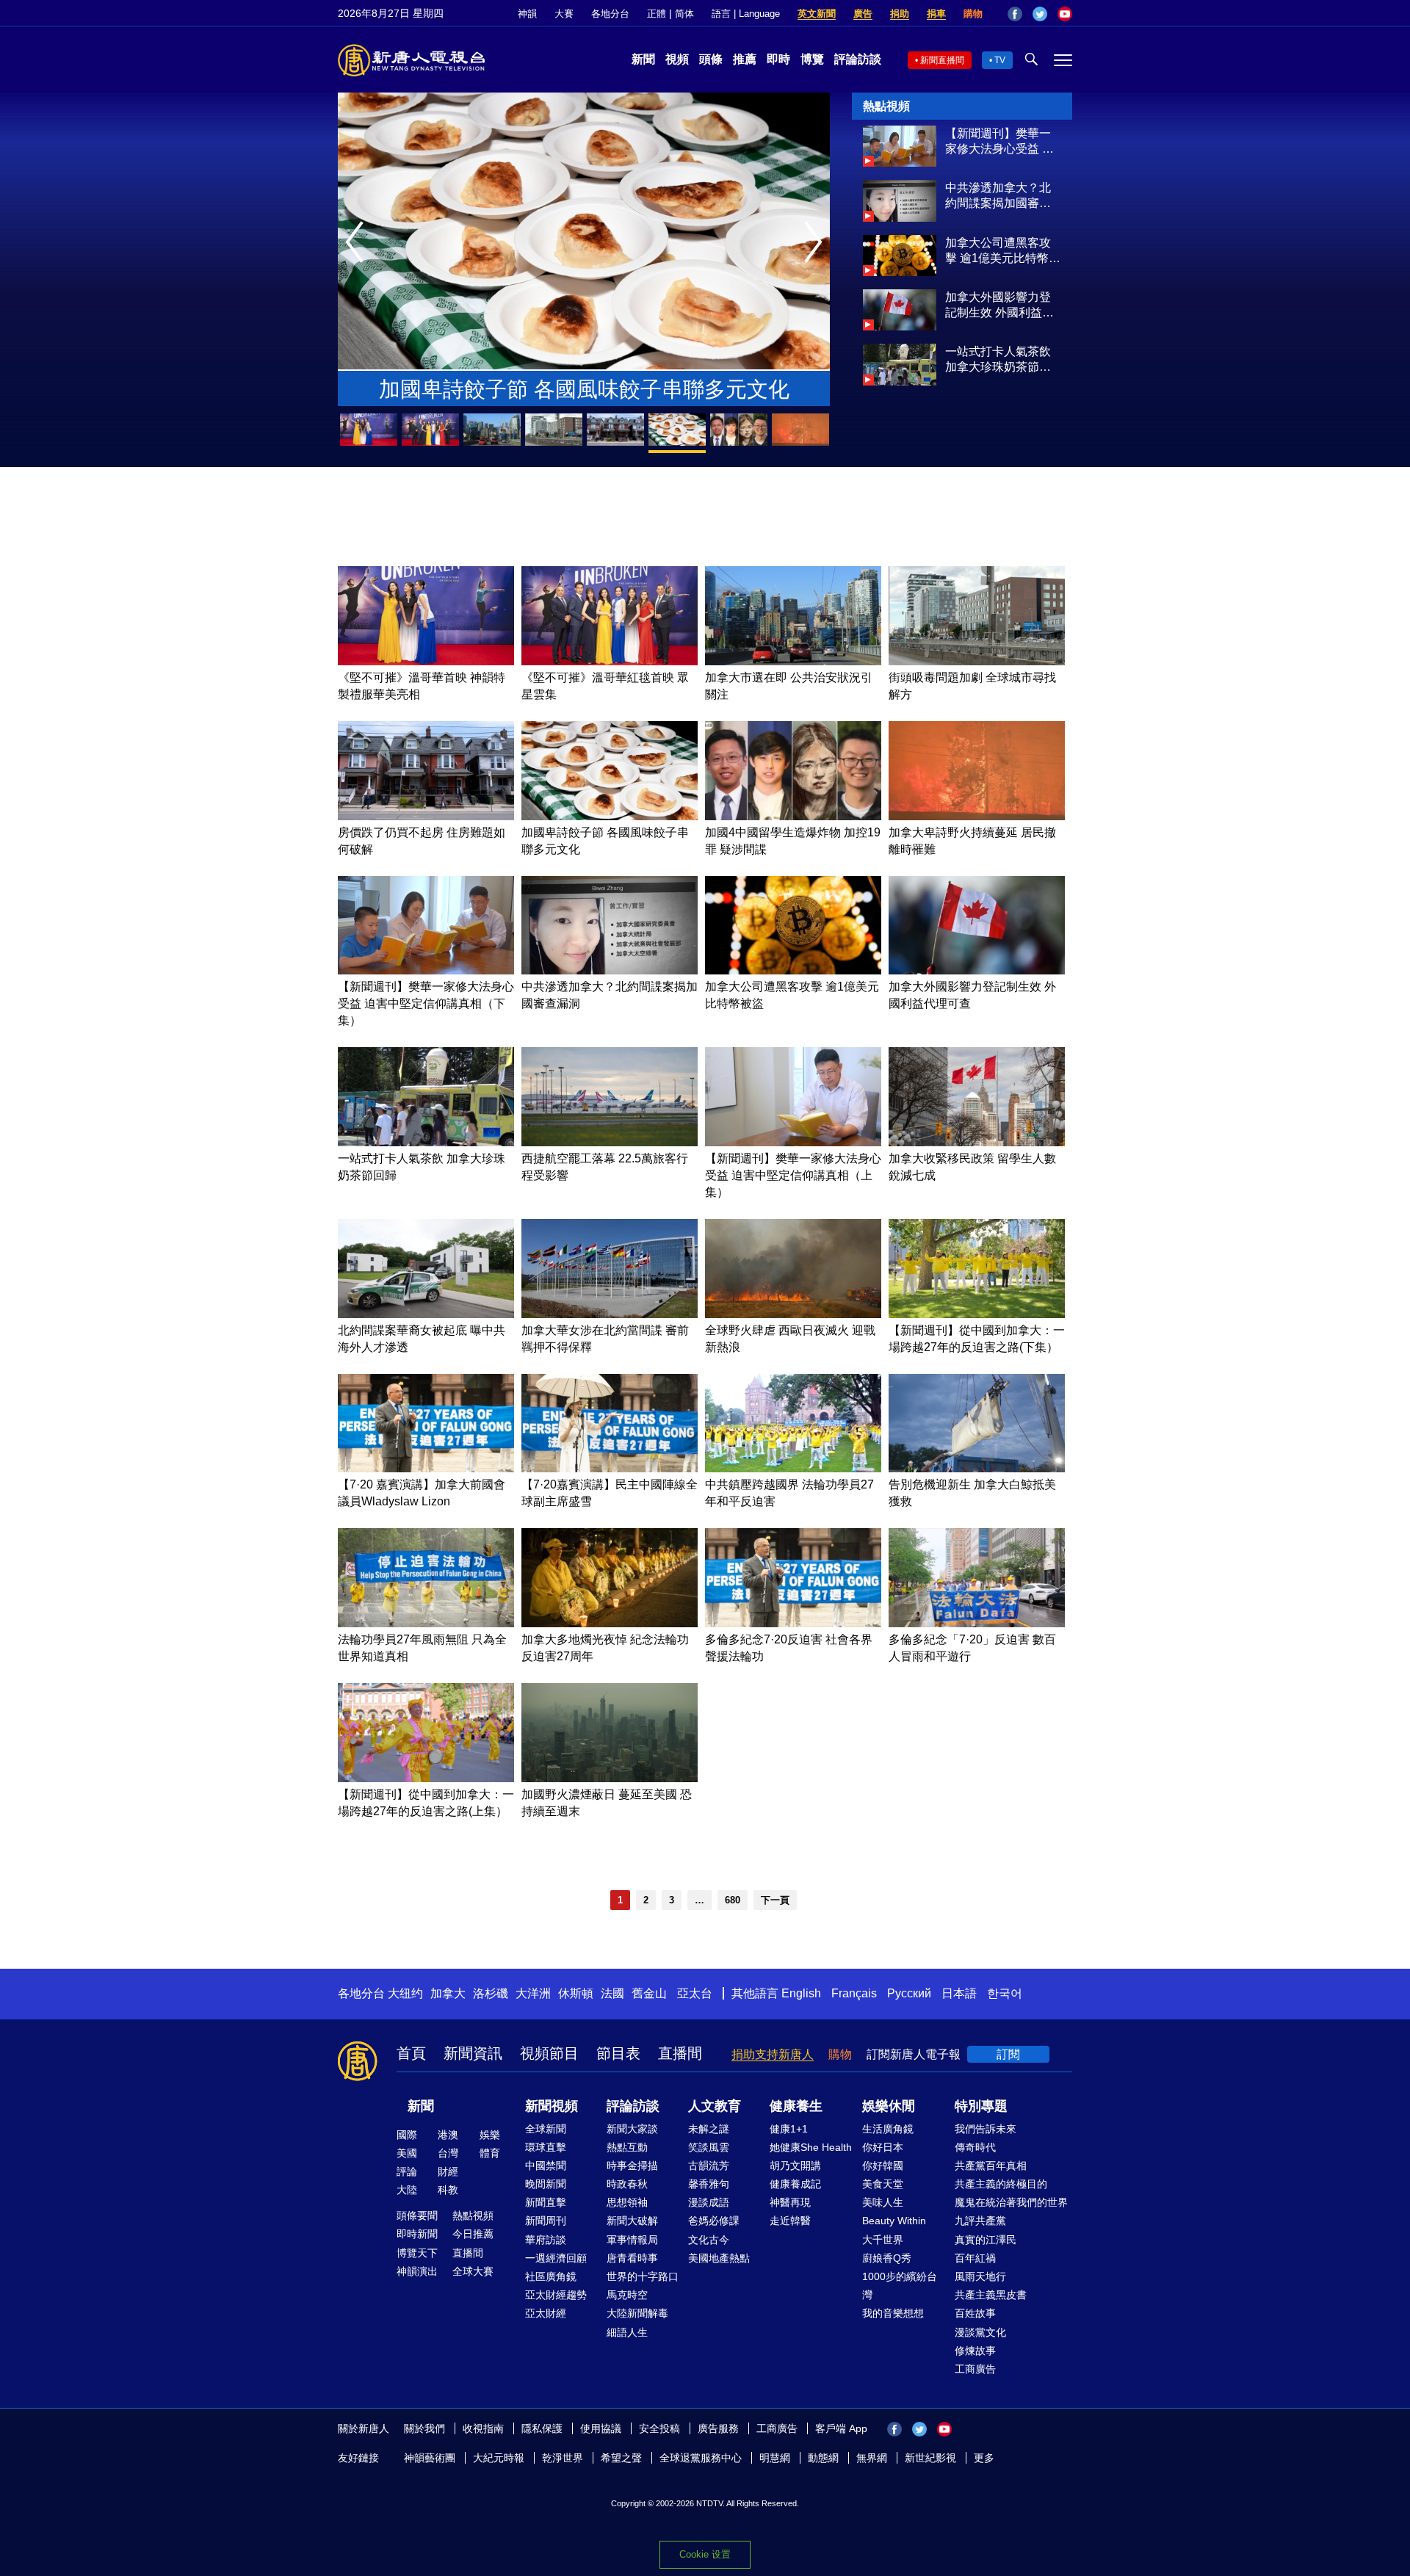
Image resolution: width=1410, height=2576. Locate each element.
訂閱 (1008, 2054)
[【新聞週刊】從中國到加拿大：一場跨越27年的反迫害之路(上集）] (426, 1778)
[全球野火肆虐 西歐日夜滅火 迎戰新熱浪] (793, 1314)
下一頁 (775, 1900)
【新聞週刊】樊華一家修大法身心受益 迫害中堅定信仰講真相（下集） (999, 142)
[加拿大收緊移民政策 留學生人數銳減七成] (977, 1142)
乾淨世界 (563, 2458)
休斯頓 (576, 1993)
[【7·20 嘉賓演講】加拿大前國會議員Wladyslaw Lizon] (426, 1468)
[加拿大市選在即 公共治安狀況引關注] (793, 661)
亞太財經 (546, 2313)
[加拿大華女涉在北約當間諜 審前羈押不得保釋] (610, 1314)
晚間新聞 (546, 2184)
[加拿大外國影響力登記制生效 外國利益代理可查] (900, 326)
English (801, 1993)
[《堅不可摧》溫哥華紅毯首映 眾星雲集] (610, 661)
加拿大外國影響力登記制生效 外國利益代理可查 (999, 305)
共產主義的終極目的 (1001, 2184)
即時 (778, 59)
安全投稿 (659, 2428)
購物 (973, 14)
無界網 (872, 2458)
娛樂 (490, 2135)
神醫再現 (790, 2202)
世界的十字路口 (643, 2276)
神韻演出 (417, 2271)
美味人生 (883, 2202)
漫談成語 (709, 2202)
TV (1000, 60)
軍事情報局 (632, 2240)
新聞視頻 (552, 2106)
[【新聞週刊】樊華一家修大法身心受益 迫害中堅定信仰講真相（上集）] (793, 1142)
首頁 (411, 2053)
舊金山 (649, 1993)
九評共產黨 (980, 2221)
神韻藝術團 (430, 2458)
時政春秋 (627, 2184)
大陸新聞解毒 (637, 2313)
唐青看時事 (632, 2258)
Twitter (1040, 14)
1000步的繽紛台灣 (900, 2286)
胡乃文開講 (795, 2166)
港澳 (448, 2135)
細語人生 (627, 2332)
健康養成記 (795, 2184)
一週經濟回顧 (556, 2258)
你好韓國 (883, 2166)
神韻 (527, 14)
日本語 (959, 1993)
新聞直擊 (546, 2202)
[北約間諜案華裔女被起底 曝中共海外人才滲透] (426, 1314)
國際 (407, 2135)
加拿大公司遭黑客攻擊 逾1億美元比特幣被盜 (1003, 251)
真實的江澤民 (986, 2240)
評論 (407, 2171)
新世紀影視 (930, 2458)
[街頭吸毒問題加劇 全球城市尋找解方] (977, 661)
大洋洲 (533, 1993)
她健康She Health (811, 2147)
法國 (612, 1993)
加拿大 (448, 1993)
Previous (358, 243)
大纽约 (405, 1993)
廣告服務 (718, 2428)
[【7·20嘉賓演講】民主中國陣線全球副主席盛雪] (610, 1468)
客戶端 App (841, 2428)
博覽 (812, 59)
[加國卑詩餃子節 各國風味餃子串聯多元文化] (610, 816)
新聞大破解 (632, 2221)
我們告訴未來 (986, 2129)
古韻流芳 (709, 2166)
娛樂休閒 (889, 2106)
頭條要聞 (417, 2215)
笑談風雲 (709, 2147)
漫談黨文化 (980, 2332)
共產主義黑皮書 (991, 2295)
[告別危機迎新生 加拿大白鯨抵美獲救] (977, 1468)
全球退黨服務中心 (701, 2458)
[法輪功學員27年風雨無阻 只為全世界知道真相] (426, 1623)
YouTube (1065, 14)
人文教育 (715, 2106)
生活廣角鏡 (888, 2129)
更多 (984, 2458)
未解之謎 (709, 2129)
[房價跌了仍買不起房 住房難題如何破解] (426, 816)
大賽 (564, 14)
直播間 (680, 2053)
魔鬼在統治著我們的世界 (1011, 2202)
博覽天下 (417, 2253)
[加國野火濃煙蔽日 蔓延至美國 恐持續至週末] (610, 1778)
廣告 (863, 14)
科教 (448, 2190)
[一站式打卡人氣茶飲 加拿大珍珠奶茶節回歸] (900, 381)
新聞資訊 (473, 2053)
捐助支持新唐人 (773, 2054)
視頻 (677, 59)
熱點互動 (627, 2147)
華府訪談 (546, 2240)
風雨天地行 (980, 2276)
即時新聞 (417, 2234)
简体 (684, 14)
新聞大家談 (632, 2129)
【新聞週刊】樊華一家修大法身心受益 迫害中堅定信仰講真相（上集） (793, 1175)
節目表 (618, 2053)
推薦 (745, 59)
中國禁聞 (546, 2166)
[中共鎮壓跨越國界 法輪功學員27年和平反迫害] (793, 1468)
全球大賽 (473, 2271)
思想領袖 (627, 2202)
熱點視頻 (473, 2215)
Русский (909, 1993)
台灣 (448, 2153)
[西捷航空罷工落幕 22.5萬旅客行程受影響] (610, 1142)
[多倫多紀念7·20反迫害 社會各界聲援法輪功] (793, 1623)
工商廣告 (975, 2369)
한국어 (1005, 1993)
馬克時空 (627, 2295)
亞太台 (695, 1993)
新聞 (643, 59)
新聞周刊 (546, 2221)
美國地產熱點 (719, 2258)
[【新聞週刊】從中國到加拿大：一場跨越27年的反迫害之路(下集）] (977, 1314)
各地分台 (610, 14)
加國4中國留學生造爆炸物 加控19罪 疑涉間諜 (584, 389)
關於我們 (424, 2428)
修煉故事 (975, 2351)
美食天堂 (883, 2184)
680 (733, 1900)
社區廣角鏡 (551, 2276)
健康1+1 (789, 2129)
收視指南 (483, 2428)
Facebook (1015, 14)
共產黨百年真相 (991, 2166)
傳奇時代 (975, 2147)
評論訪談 (858, 59)
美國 (407, 2153)
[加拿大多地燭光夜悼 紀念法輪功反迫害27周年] (610, 1623)
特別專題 (981, 2106)
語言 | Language (746, 14)
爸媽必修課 (714, 2221)
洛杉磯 (491, 1993)
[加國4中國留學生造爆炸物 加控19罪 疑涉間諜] (793, 816)
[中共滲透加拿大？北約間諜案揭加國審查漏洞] (900, 218)
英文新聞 (817, 14)
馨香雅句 (709, 2184)
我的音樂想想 (893, 2313)
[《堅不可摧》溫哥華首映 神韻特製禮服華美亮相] (426, 661)
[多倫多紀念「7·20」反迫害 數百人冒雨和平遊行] (977, 1623)
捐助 (900, 14)
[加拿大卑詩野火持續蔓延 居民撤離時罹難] (977, 816)
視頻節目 (549, 2053)
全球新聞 (546, 2129)
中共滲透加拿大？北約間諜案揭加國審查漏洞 (998, 196)
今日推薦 (473, 2234)
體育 (490, 2153)
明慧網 (775, 2458)
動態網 (823, 2458)
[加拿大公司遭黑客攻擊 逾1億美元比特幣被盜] (900, 272)
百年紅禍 (975, 2258)
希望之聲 (621, 2458)
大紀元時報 (499, 2458)
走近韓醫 (790, 2221)
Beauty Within (894, 2221)
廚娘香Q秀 (887, 2258)
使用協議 (601, 2428)
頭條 (711, 59)
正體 (657, 14)
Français (854, 1993)
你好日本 (883, 2147)
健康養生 (796, 2106)
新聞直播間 (942, 60)
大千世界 (883, 2240)
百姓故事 (975, 2313)
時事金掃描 (632, 2166)
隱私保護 (542, 2428)
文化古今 (709, 2240)
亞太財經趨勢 (556, 2295)
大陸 (407, 2190)
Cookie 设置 (705, 2554)
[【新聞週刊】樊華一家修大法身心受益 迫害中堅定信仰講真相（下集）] (900, 163)
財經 (448, 2171)
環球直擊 (546, 2147)
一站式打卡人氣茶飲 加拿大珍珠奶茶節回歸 (998, 360)
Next (817, 243)
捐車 (936, 14)
